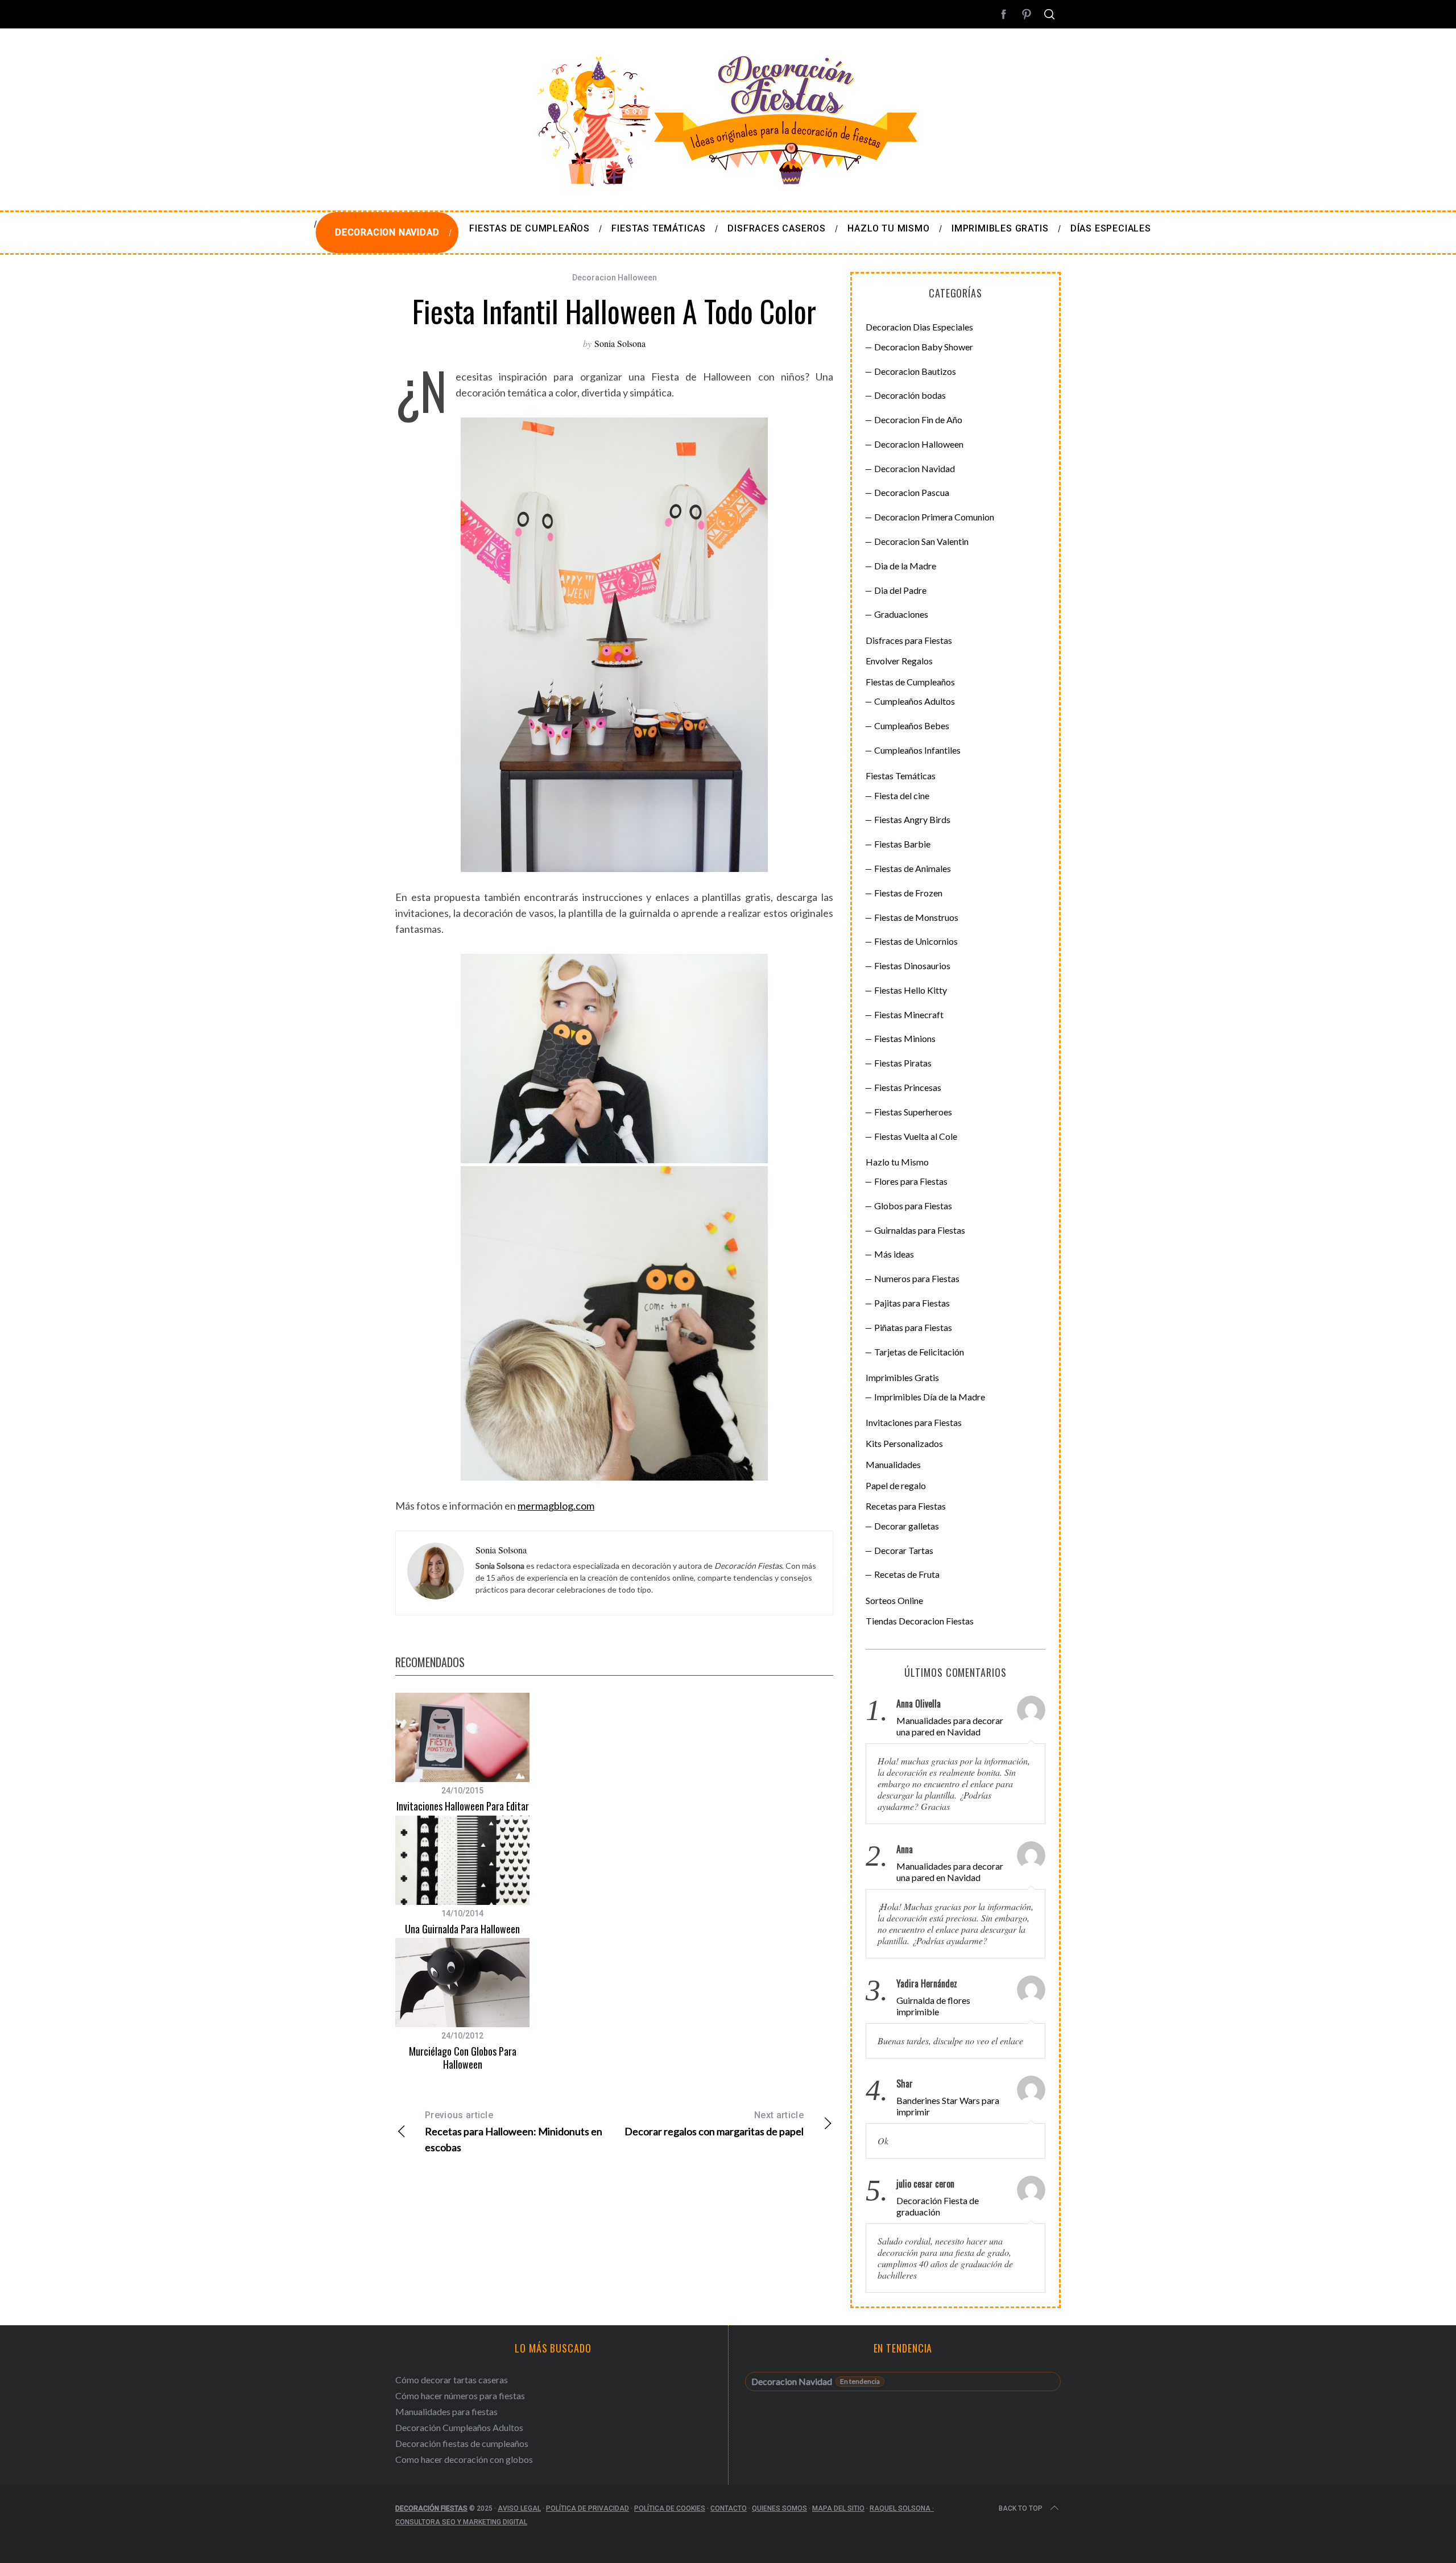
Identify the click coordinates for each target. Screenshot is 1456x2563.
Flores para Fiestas (911, 1181)
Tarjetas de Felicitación (919, 1352)
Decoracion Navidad (915, 468)
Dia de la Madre (905, 566)
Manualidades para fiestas (446, 2411)
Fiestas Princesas (908, 1087)
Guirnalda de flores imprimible (933, 2006)
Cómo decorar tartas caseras (452, 2380)
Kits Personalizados (904, 1443)
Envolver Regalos (899, 661)
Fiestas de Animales (913, 868)
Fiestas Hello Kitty (911, 990)
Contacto (729, 2508)
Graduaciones (901, 614)
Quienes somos (779, 2508)
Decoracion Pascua (912, 492)
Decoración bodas (910, 395)
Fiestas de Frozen (908, 893)
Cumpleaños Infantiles (917, 750)
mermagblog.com (556, 1506)
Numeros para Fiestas (917, 1278)
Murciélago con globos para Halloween (463, 2058)
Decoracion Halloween (615, 278)
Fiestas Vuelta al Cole (916, 1136)
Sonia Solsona (620, 343)
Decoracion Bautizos (915, 371)
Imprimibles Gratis (902, 1377)
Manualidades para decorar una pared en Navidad (950, 1726)
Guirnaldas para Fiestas (920, 1230)
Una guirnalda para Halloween (462, 1929)
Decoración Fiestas (431, 2508)
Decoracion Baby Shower (924, 347)
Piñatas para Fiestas (913, 1327)
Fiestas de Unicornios (916, 941)
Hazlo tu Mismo (897, 1162)
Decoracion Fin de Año (918, 419)
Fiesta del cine (902, 795)
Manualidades (893, 1464)
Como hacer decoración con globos (464, 2459)
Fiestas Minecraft (909, 1014)
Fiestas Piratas (903, 1063)
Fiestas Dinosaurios (912, 966)
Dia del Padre (900, 590)
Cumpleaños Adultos (915, 701)
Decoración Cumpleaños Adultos (459, 2427)
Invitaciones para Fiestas (914, 1422)
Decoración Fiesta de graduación (938, 2206)
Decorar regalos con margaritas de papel (714, 2124)
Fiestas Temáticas (901, 776)
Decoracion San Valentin (921, 541)
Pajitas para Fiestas (912, 1303)
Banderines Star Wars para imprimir (948, 2106)
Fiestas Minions (905, 1038)
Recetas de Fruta (907, 1574)
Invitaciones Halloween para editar (463, 1806)
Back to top (1021, 2508)
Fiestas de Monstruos (916, 917)
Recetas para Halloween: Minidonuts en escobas (514, 2132)
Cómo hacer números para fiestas (460, 2395)
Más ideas (894, 1254)
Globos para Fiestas (913, 1206)
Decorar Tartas (904, 1550)
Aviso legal (519, 2508)
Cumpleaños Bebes (912, 726)
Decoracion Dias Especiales (919, 327)
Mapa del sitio (838, 2508)
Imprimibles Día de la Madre (930, 1397)
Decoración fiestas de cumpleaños (462, 2443)
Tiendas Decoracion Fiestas (920, 1621)
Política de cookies (670, 2508)
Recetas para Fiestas (906, 1506)
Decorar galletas (907, 1526)
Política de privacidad (588, 2508)
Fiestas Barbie (902, 844)
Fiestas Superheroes (913, 1112)
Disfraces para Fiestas (909, 640)
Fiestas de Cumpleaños (910, 682)
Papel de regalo (896, 1485)
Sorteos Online (894, 1600)
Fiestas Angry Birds (912, 819)
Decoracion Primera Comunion (934, 517)
